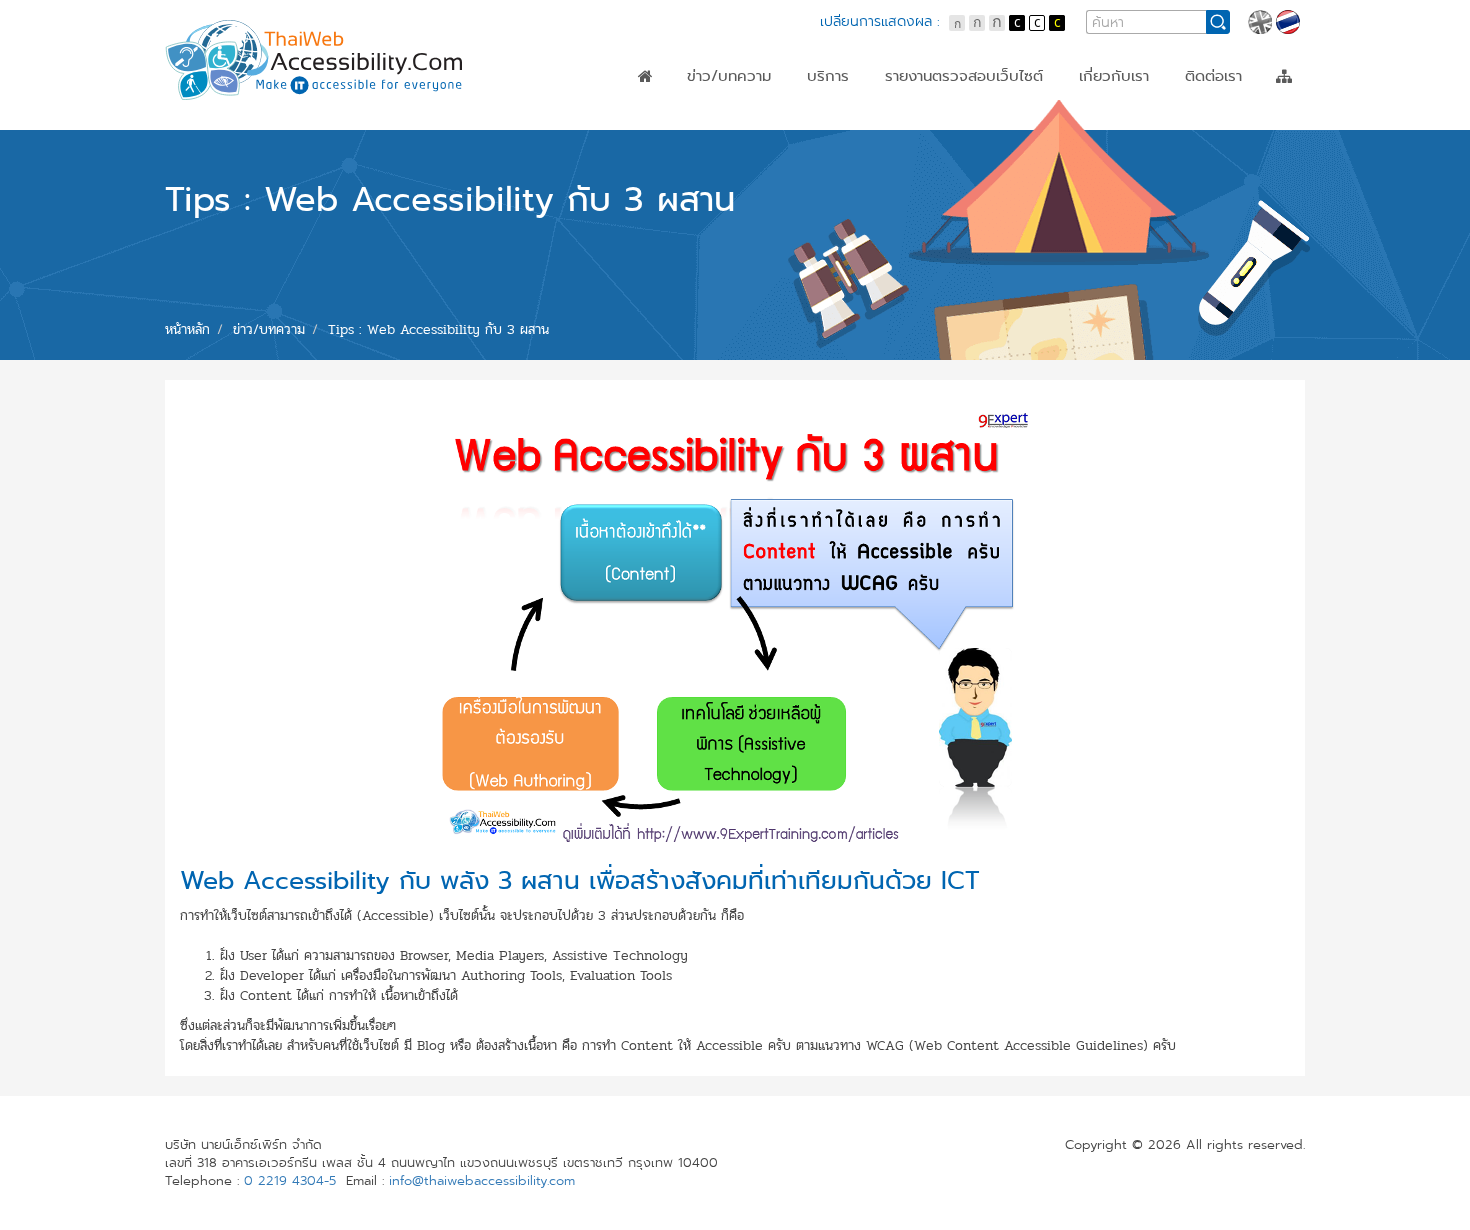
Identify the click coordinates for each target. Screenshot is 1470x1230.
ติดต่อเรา (1213, 76)
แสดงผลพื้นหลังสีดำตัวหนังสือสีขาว (1017, 23)
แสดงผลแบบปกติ (1037, 23)
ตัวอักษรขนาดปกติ (957, 23)
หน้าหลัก (645, 76)
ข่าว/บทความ (729, 76)
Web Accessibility (948, 109)
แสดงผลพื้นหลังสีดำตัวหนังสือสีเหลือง (1057, 23)
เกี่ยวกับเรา (1114, 76)
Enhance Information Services (993, 145)
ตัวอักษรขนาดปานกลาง (977, 23)
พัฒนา (828, 145)
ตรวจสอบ (839, 109)
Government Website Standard (998, 127)
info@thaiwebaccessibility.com (482, 1181)
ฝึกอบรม (835, 127)
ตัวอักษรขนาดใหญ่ (997, 23)
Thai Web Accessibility (315, 60)
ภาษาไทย (1288, 22)
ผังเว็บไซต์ (1284, 76)
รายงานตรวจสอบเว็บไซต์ (964, 76)
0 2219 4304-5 (290, 1181)
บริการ (828, 76)
